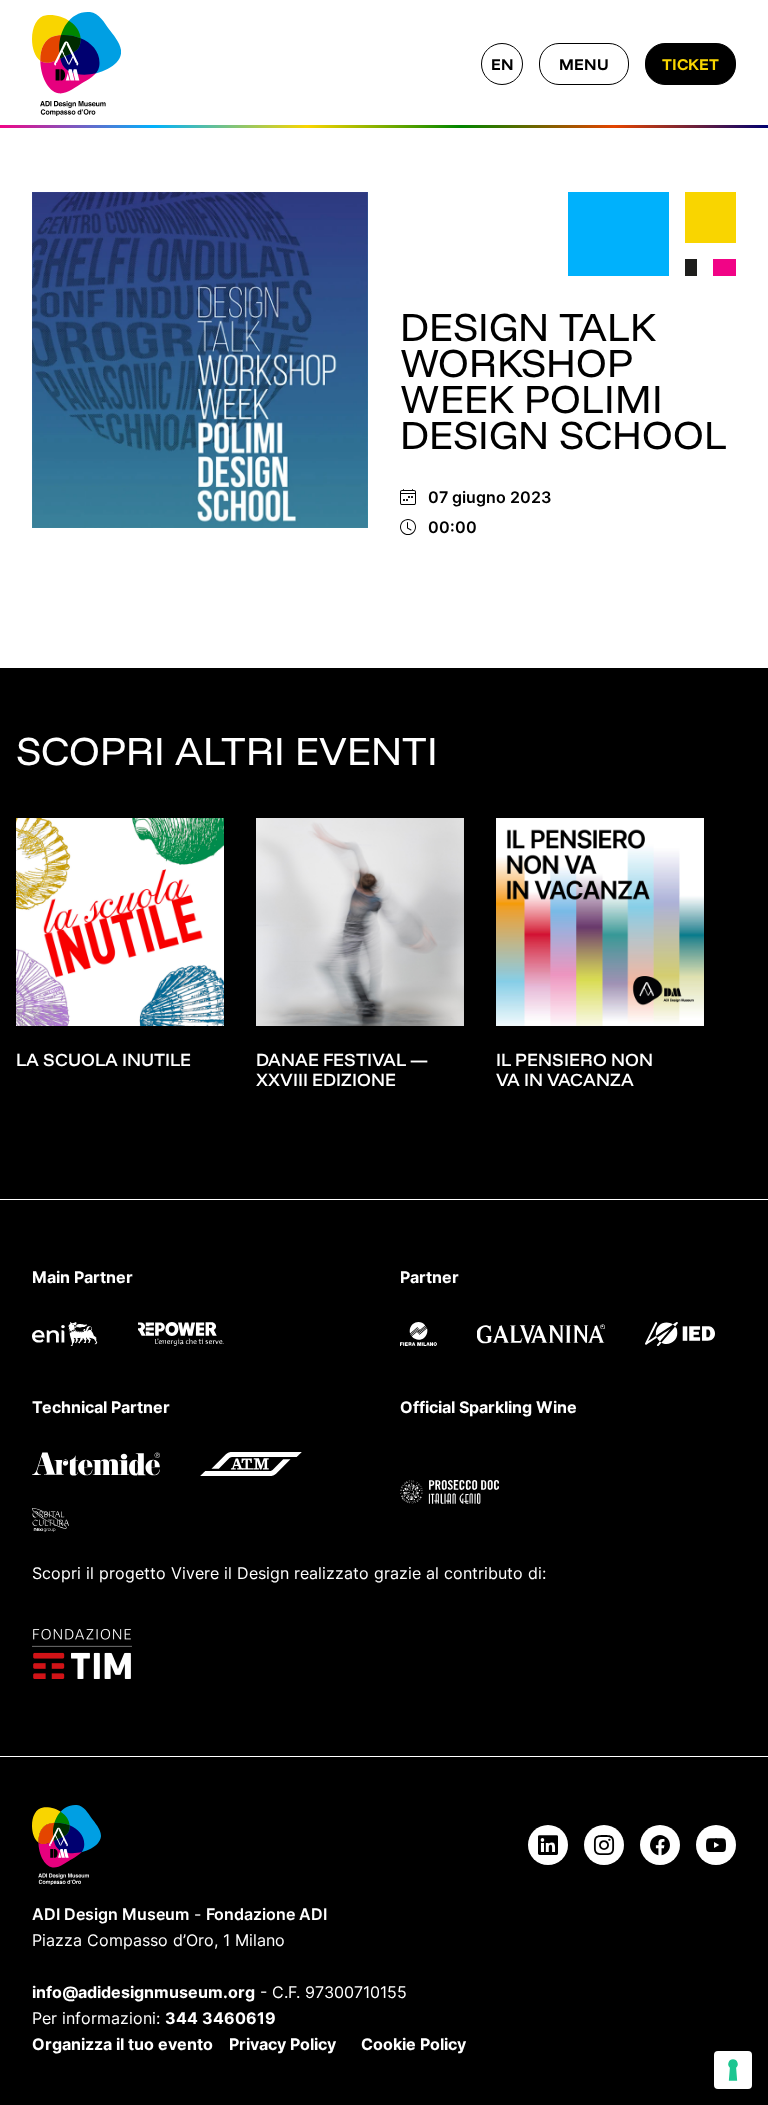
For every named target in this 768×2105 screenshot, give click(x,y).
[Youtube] (716, 1845)
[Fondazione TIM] (384, 1654)
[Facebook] (660, 1845)
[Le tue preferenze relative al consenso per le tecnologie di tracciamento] (733, 2070)
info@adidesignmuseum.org (143, 1992)
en (502, 64)
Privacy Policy (282, 2044)
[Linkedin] (548, 1845)
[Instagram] (604, 1845)
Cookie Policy (413, 2044)
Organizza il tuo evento (122, 2044)
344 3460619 (220, 2018)
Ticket (690, 64)
